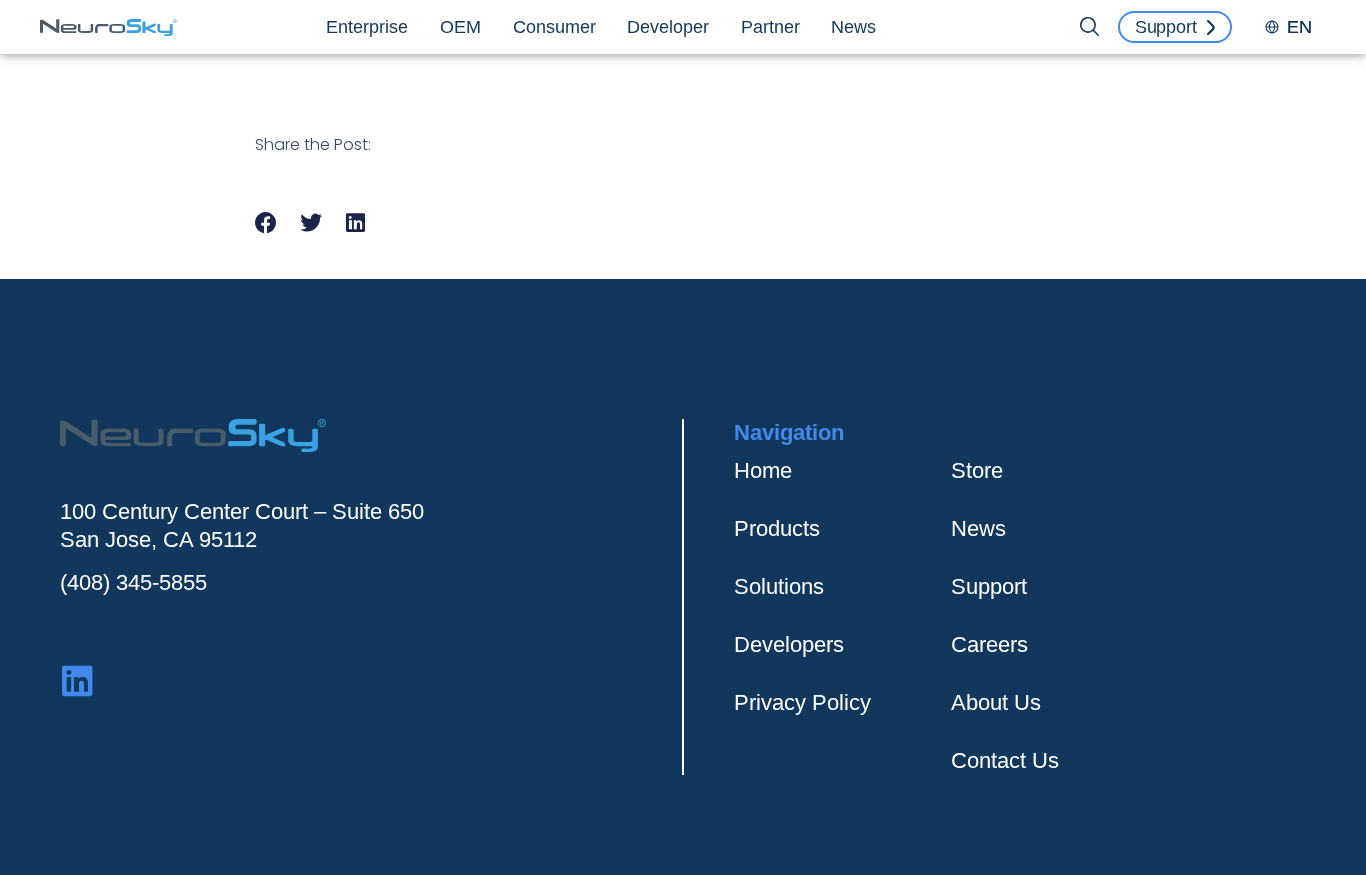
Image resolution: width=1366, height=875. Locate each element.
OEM (460, 27)
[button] (266, 223)
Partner (770, 27)
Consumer (554, 27)
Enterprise (367, 27)
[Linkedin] (77, 680)
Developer (668, 27)
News (853, 27)
